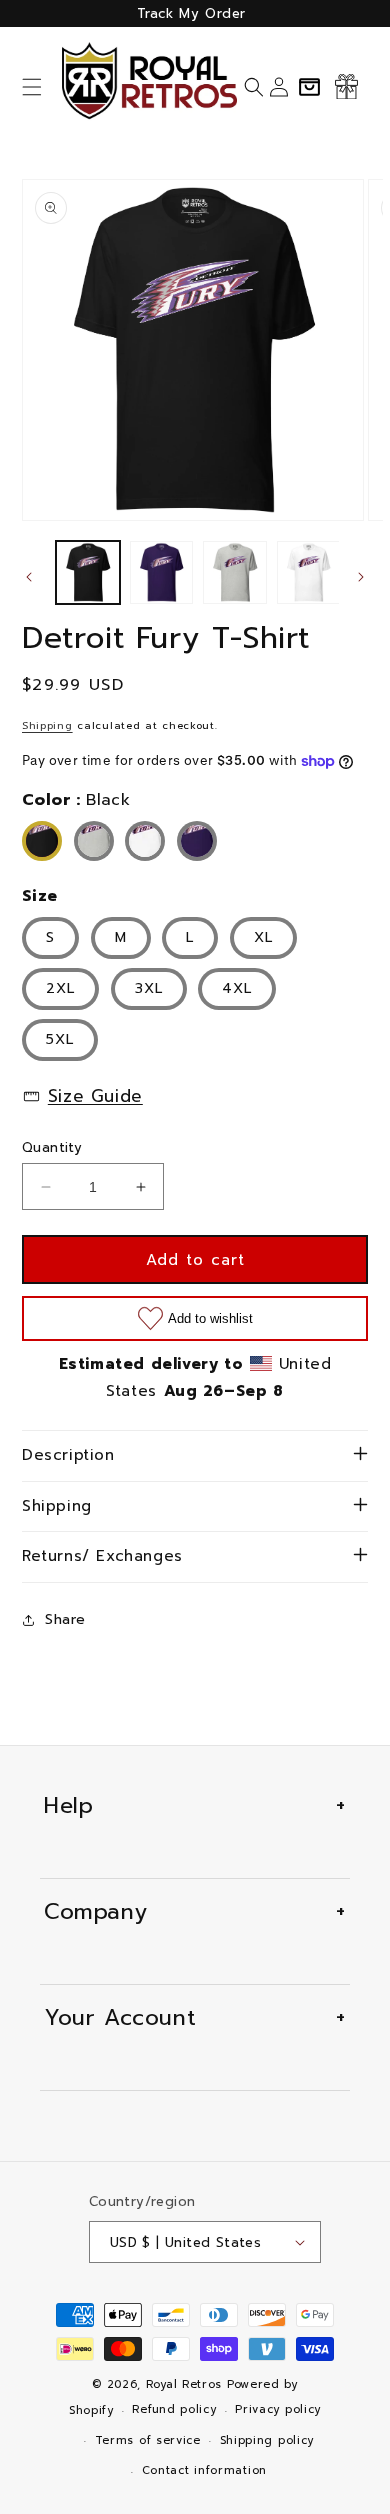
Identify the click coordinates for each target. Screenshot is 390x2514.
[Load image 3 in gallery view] (235, 573)
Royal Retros (184, 2384)
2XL (60, 988)
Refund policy (174, 2409)
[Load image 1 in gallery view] (88, 573)
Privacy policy (278, 2409)
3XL (149, 988)
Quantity (52, 1147)
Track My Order (191, 13)
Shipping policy (267, 2440)
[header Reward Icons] (346, 87)
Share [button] (65, 1619)
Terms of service (148, 2440)
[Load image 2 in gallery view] (162, 573)
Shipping (47, 725)
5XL (60, 1039)
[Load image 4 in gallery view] (309, 573)
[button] (32, 87)
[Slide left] (29, 577)
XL (263, 937)
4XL (237, 988)
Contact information (204, 2470)
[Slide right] (361, 577)
